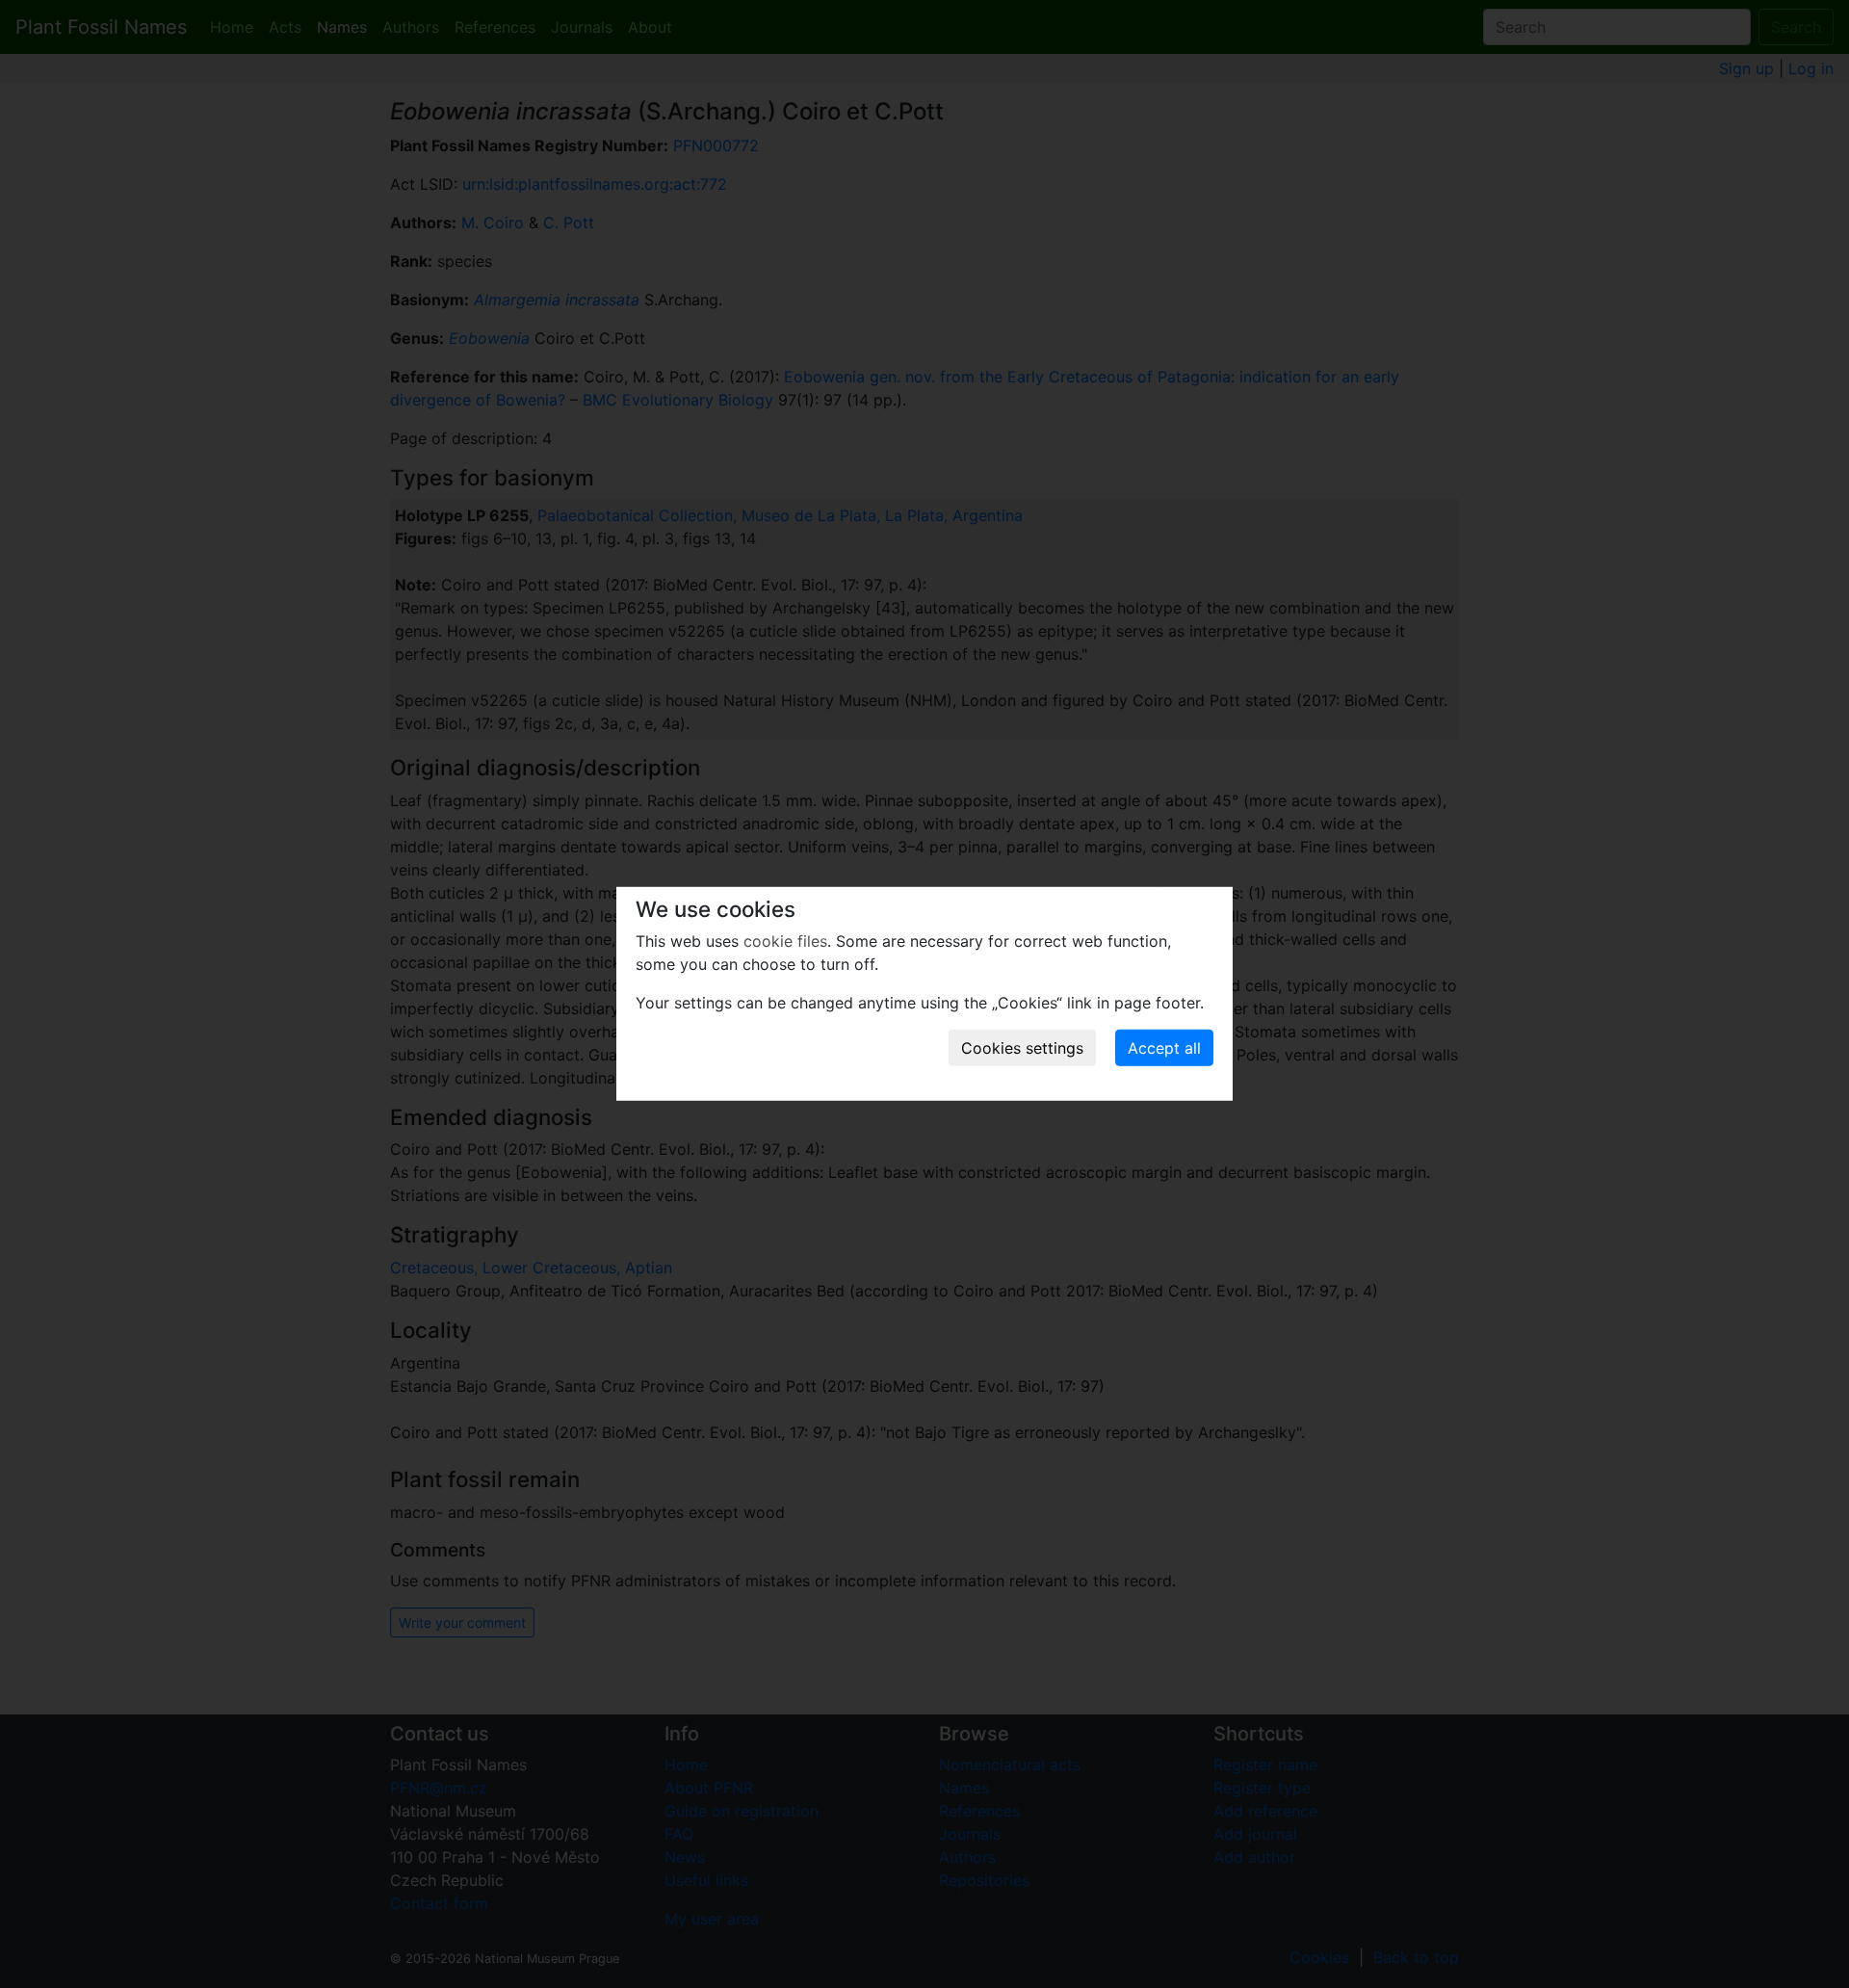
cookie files (785, 941)
